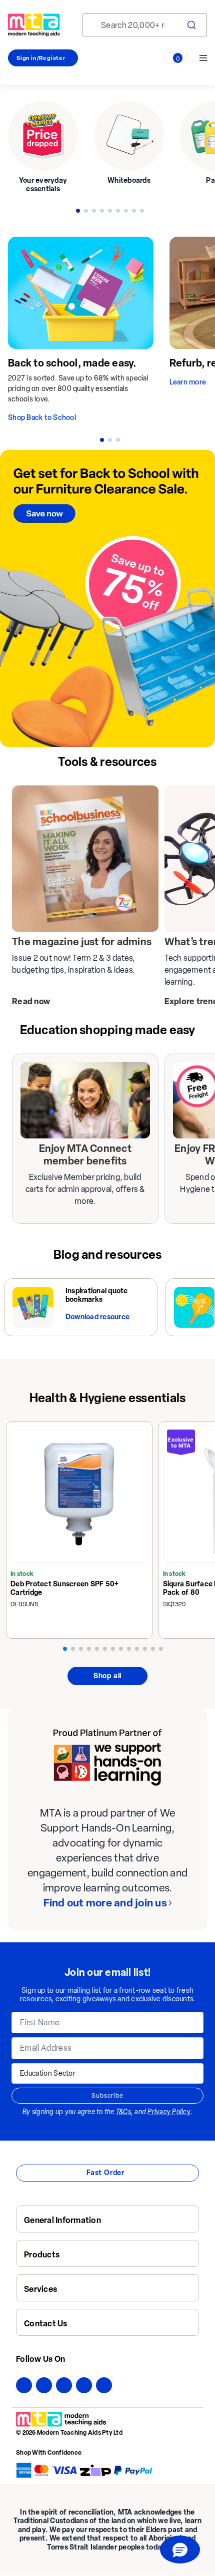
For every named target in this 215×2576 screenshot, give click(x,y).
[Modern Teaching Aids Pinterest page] (84, 2385)
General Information (62, 2220)
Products (42, 2255)
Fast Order (105, 2173)
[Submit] (190, 25)
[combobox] (145, 25)
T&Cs (123, 2112)
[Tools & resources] (85, 859)
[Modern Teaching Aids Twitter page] (44, 2385)
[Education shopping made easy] (85, 1100)
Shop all (107, 1676)
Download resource (97, 1317)
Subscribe (107, 2095)
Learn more (188, 382)
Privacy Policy (169, 2112)
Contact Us (46, 2324)
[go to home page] (34, 25)
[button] (180, 2550)
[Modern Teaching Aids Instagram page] (64, 2385)
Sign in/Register (41, 58)
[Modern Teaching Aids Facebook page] (24, 2385)
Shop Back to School (42, 418)
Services (40, 2289)
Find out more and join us (105, 1903)
